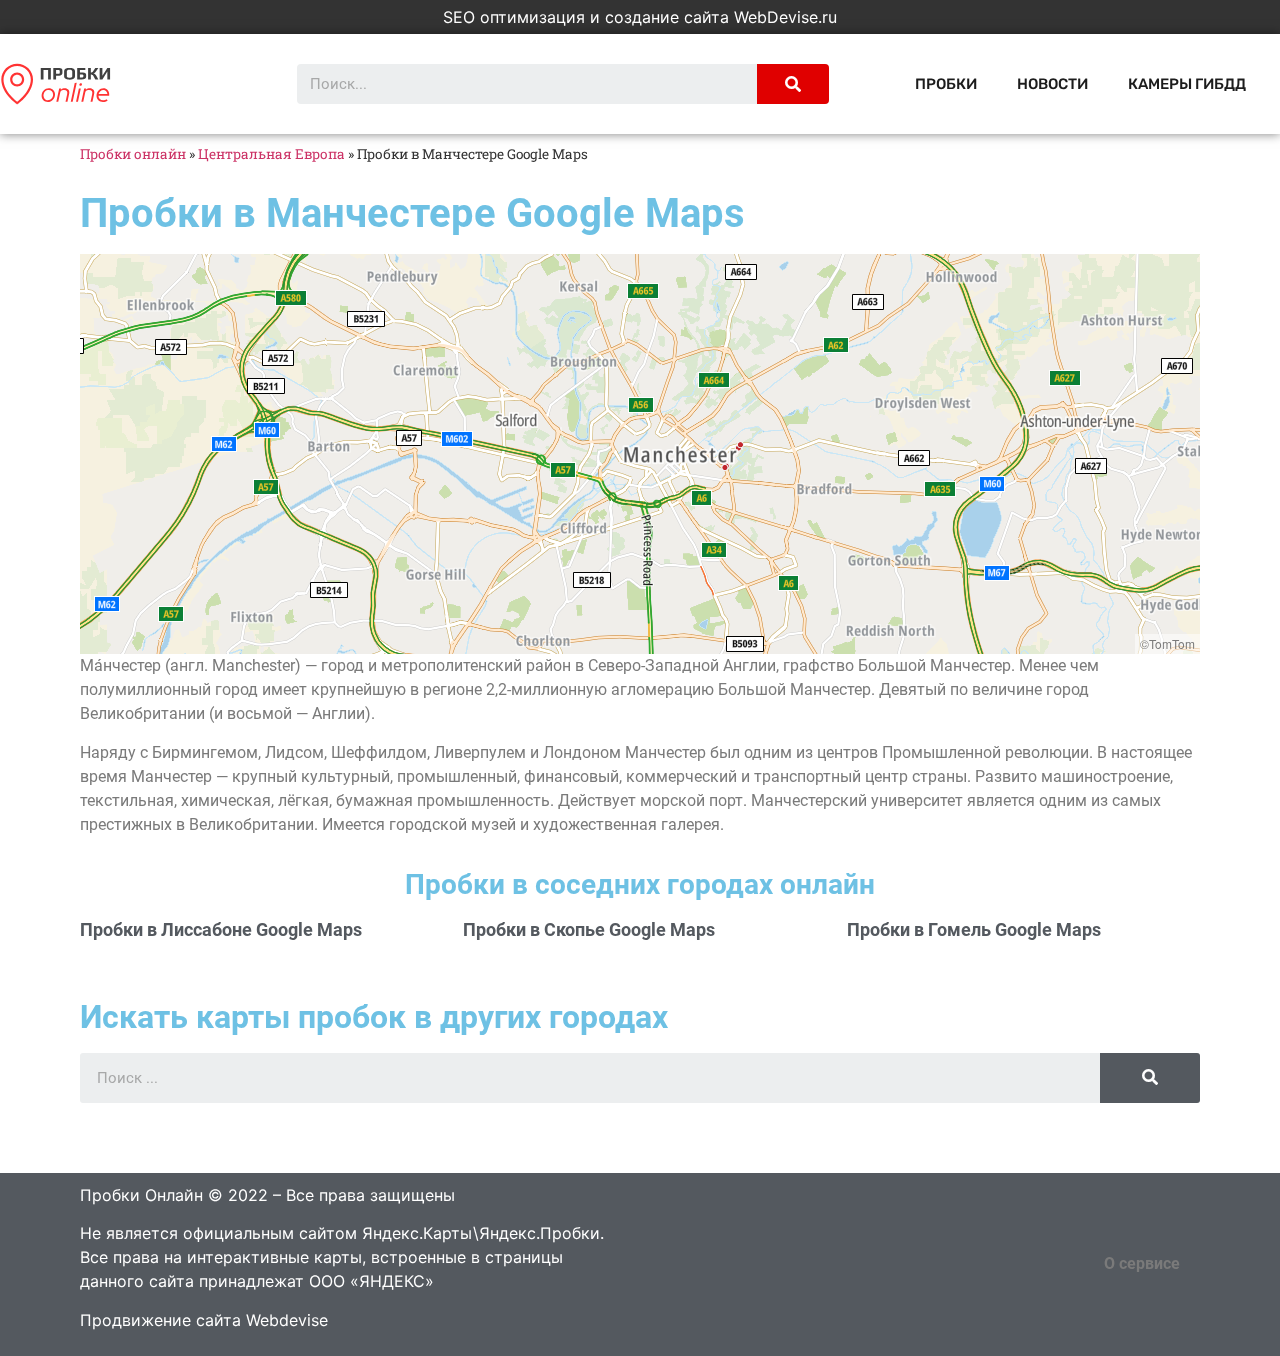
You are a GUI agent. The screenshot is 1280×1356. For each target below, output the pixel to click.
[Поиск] (793, 84)
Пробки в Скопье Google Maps (589, 929)
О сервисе (1142, 1263)
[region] (640, 454)
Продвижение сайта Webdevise (204, 1320)
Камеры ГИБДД (1187, 84)
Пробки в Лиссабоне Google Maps (221, 929)
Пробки (946, 84)
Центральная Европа (271, 154)
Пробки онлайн (133, 154)
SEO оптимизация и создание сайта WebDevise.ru (640, 17)
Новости (1052, 84)
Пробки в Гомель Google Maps (974, 929)
